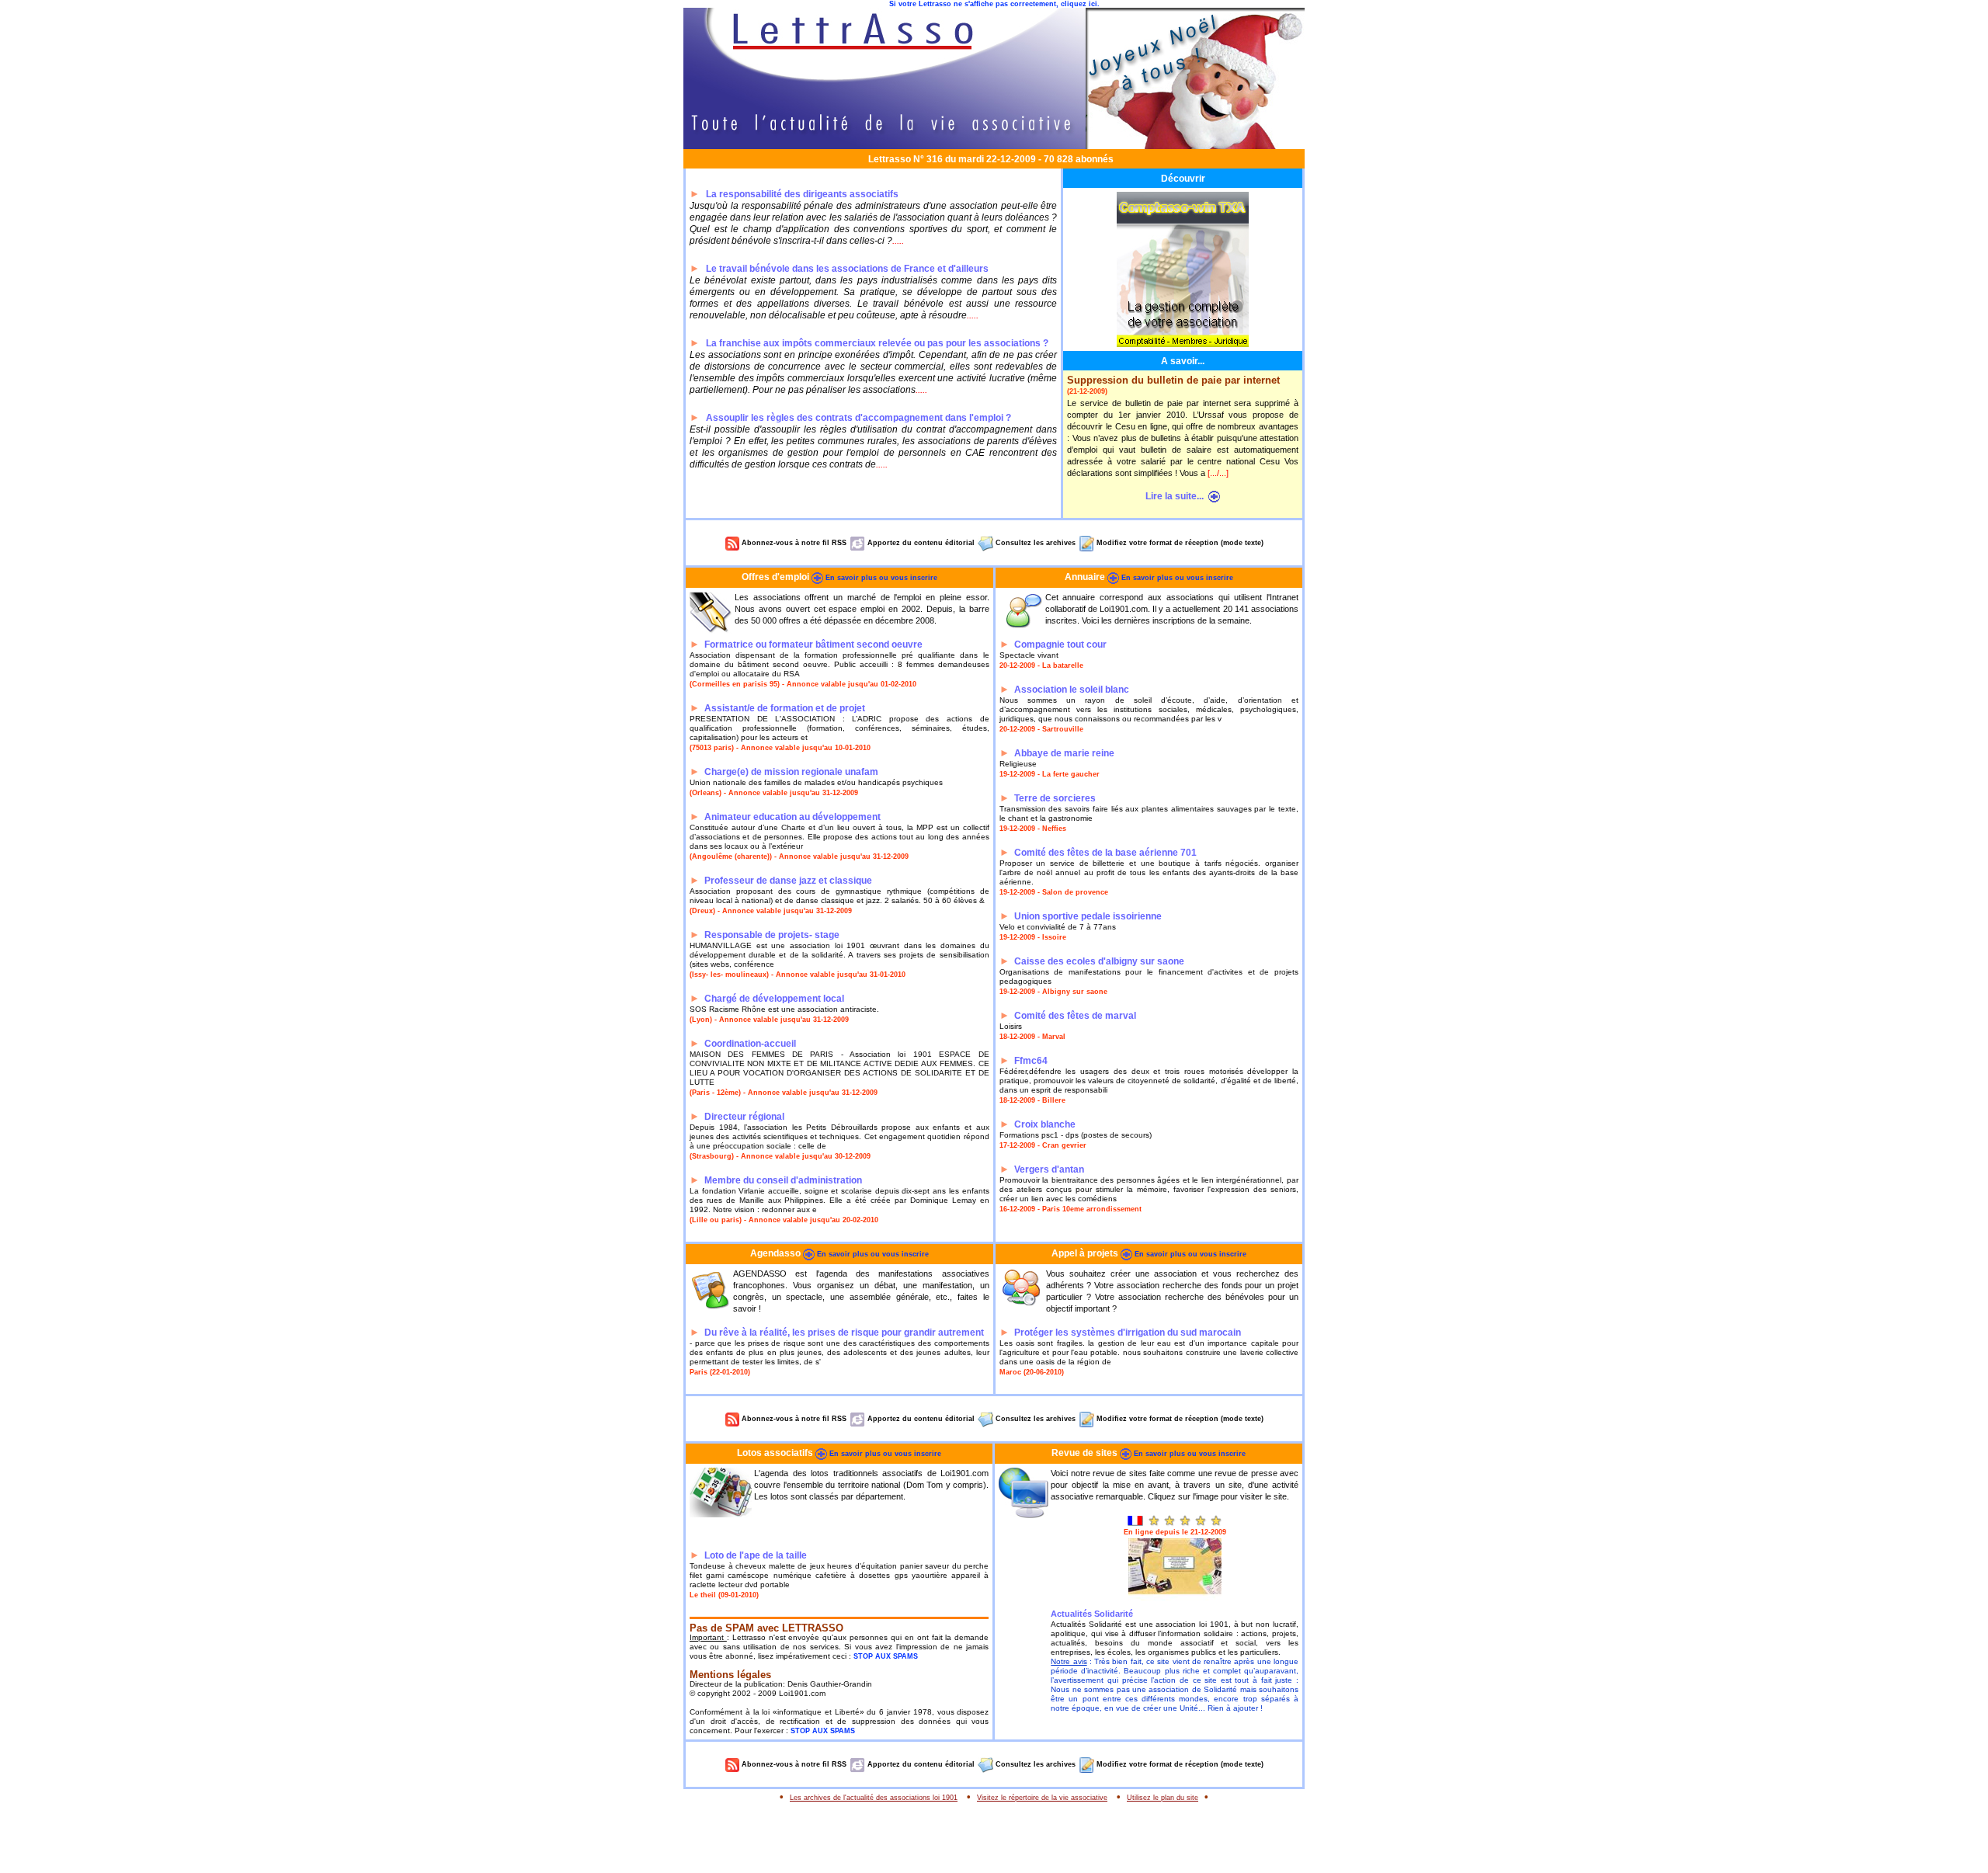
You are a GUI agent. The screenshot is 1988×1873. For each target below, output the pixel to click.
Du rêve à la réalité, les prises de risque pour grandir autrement (844, 1333)
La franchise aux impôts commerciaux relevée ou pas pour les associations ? (877, 343)
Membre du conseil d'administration (783, 1180)
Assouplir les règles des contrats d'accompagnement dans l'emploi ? (858, 418)
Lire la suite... (1177, 496)
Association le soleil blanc (1072, 690)
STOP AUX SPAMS (886, 1656)
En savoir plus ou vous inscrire (880, 578)
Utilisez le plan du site (1163, 1798)
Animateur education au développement (792, 817)
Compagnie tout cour (1060, 645)
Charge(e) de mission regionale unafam (791, 772)
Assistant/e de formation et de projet (785, 708)
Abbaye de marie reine (1064, 753)
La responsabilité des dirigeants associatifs (802, 194)
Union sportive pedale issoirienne (1088, 916)
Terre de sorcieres (1055, 798)
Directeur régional (744, 1117)
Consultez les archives (1034, 543)
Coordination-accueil (750, 1044)
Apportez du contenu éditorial (920, 543)
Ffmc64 (1031, 1061)
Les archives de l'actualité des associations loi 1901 (874, 1798)
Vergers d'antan (1049, 1169)
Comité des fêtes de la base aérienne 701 (1105, 853)
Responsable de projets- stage (772, 935)
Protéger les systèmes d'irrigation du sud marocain (1128, 1333)
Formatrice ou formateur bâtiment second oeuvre (813, 645)
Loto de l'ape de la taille (756, 1555)
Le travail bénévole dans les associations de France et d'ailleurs (847, 269)
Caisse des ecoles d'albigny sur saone (1099, 961)
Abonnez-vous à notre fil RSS (793, 543)
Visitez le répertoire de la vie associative (1042, 1798)
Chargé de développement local (774, 999)
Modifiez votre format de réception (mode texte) (1179, 543)
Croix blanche (1045, 1124)
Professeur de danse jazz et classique (788, 881)
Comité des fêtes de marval (1075, 1016)
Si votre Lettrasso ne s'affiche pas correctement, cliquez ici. (994, 4)
